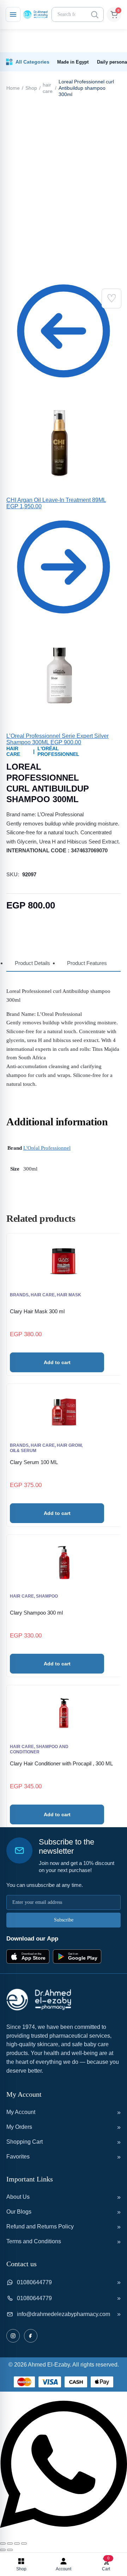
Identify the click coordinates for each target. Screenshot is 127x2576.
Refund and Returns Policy (40, 2226)
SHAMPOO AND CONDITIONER (39, 1749)
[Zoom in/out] (3, 2544)
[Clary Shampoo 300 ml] (64, 1563)
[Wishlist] (111, 298)
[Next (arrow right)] (10, 2550)
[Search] (95, 14)
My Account (21, 2112)
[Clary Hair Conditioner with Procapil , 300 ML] (64, 1713)
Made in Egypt (73, 62)
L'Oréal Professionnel (47, 1148)
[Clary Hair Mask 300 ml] (64, 1261)
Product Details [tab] (32, 963)
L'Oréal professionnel (58, 751)
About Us (18, 2197)
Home (13, 88)
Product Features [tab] (87, 963)
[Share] (17, 2544)
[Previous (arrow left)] (3, 2550)
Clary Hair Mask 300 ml (37, 1311)
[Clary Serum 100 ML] (64, 1412)
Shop (31, 88)
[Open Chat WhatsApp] (64, 2535)
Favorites (18, 2157)
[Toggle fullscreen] (10, 2544)
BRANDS (19, 1295)
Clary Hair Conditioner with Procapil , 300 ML (61, 1763)
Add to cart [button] (57, 1362)
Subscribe (64, 1920)
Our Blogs (19, 2212)
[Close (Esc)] (24, 2544)
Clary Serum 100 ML (34, 1462)
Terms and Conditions (34, 2241)
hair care (48, 88)
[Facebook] (31, 2336)
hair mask (69, 1295)
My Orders (19, 2127)
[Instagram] (13, 2336)
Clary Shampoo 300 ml (36, 1613)
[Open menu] (13, 14)
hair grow (69, 1445)
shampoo (47, 1596)
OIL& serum (23, 1451)
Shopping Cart (25, 2142)
